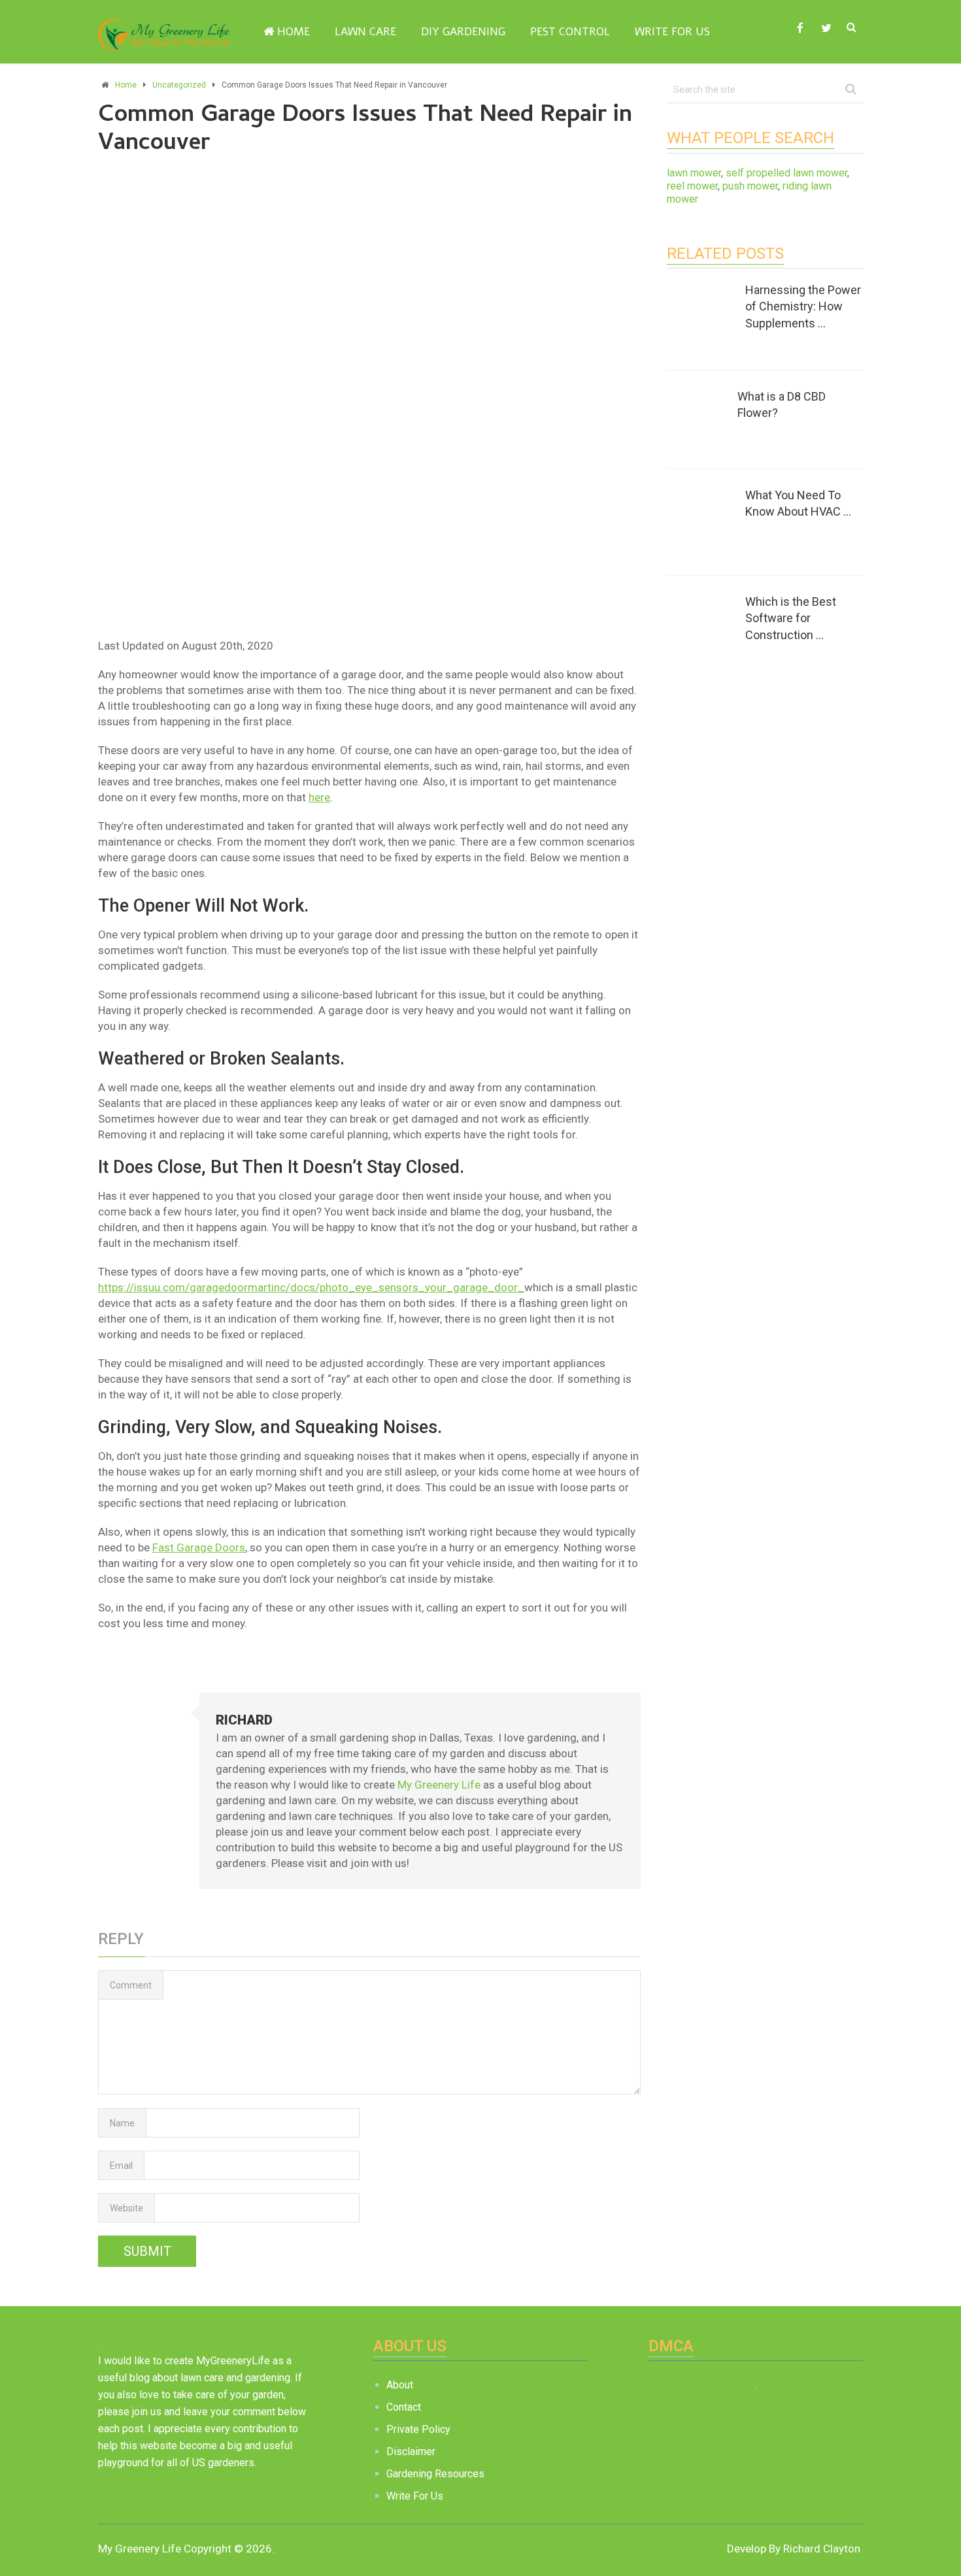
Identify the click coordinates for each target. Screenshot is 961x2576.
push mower (750, 186)
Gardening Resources (435, 2474)
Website (126, 2208)
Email (121, 2166)
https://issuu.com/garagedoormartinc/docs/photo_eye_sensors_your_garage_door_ (311, 1287)
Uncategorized (179, 85)
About (400, 2385)
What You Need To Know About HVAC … (798, 503)
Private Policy (418, 2429)
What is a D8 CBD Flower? (782, 405)
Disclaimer (411, 2452)
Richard (244, 1720)
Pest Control (570, 32)
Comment (131, 1985)
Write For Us (672, 32)
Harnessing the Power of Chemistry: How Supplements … (803, 306)
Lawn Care (365, 32)
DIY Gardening (463, 32)
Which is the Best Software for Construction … (791, 618)
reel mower (692, 186)
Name (122, 2123)
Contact (404, 2407)
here (319, 797)
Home (292, 32)
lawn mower (694, 173)
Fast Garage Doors (199, 1547)
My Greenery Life (439, 1785)
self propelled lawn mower (786, 173)
